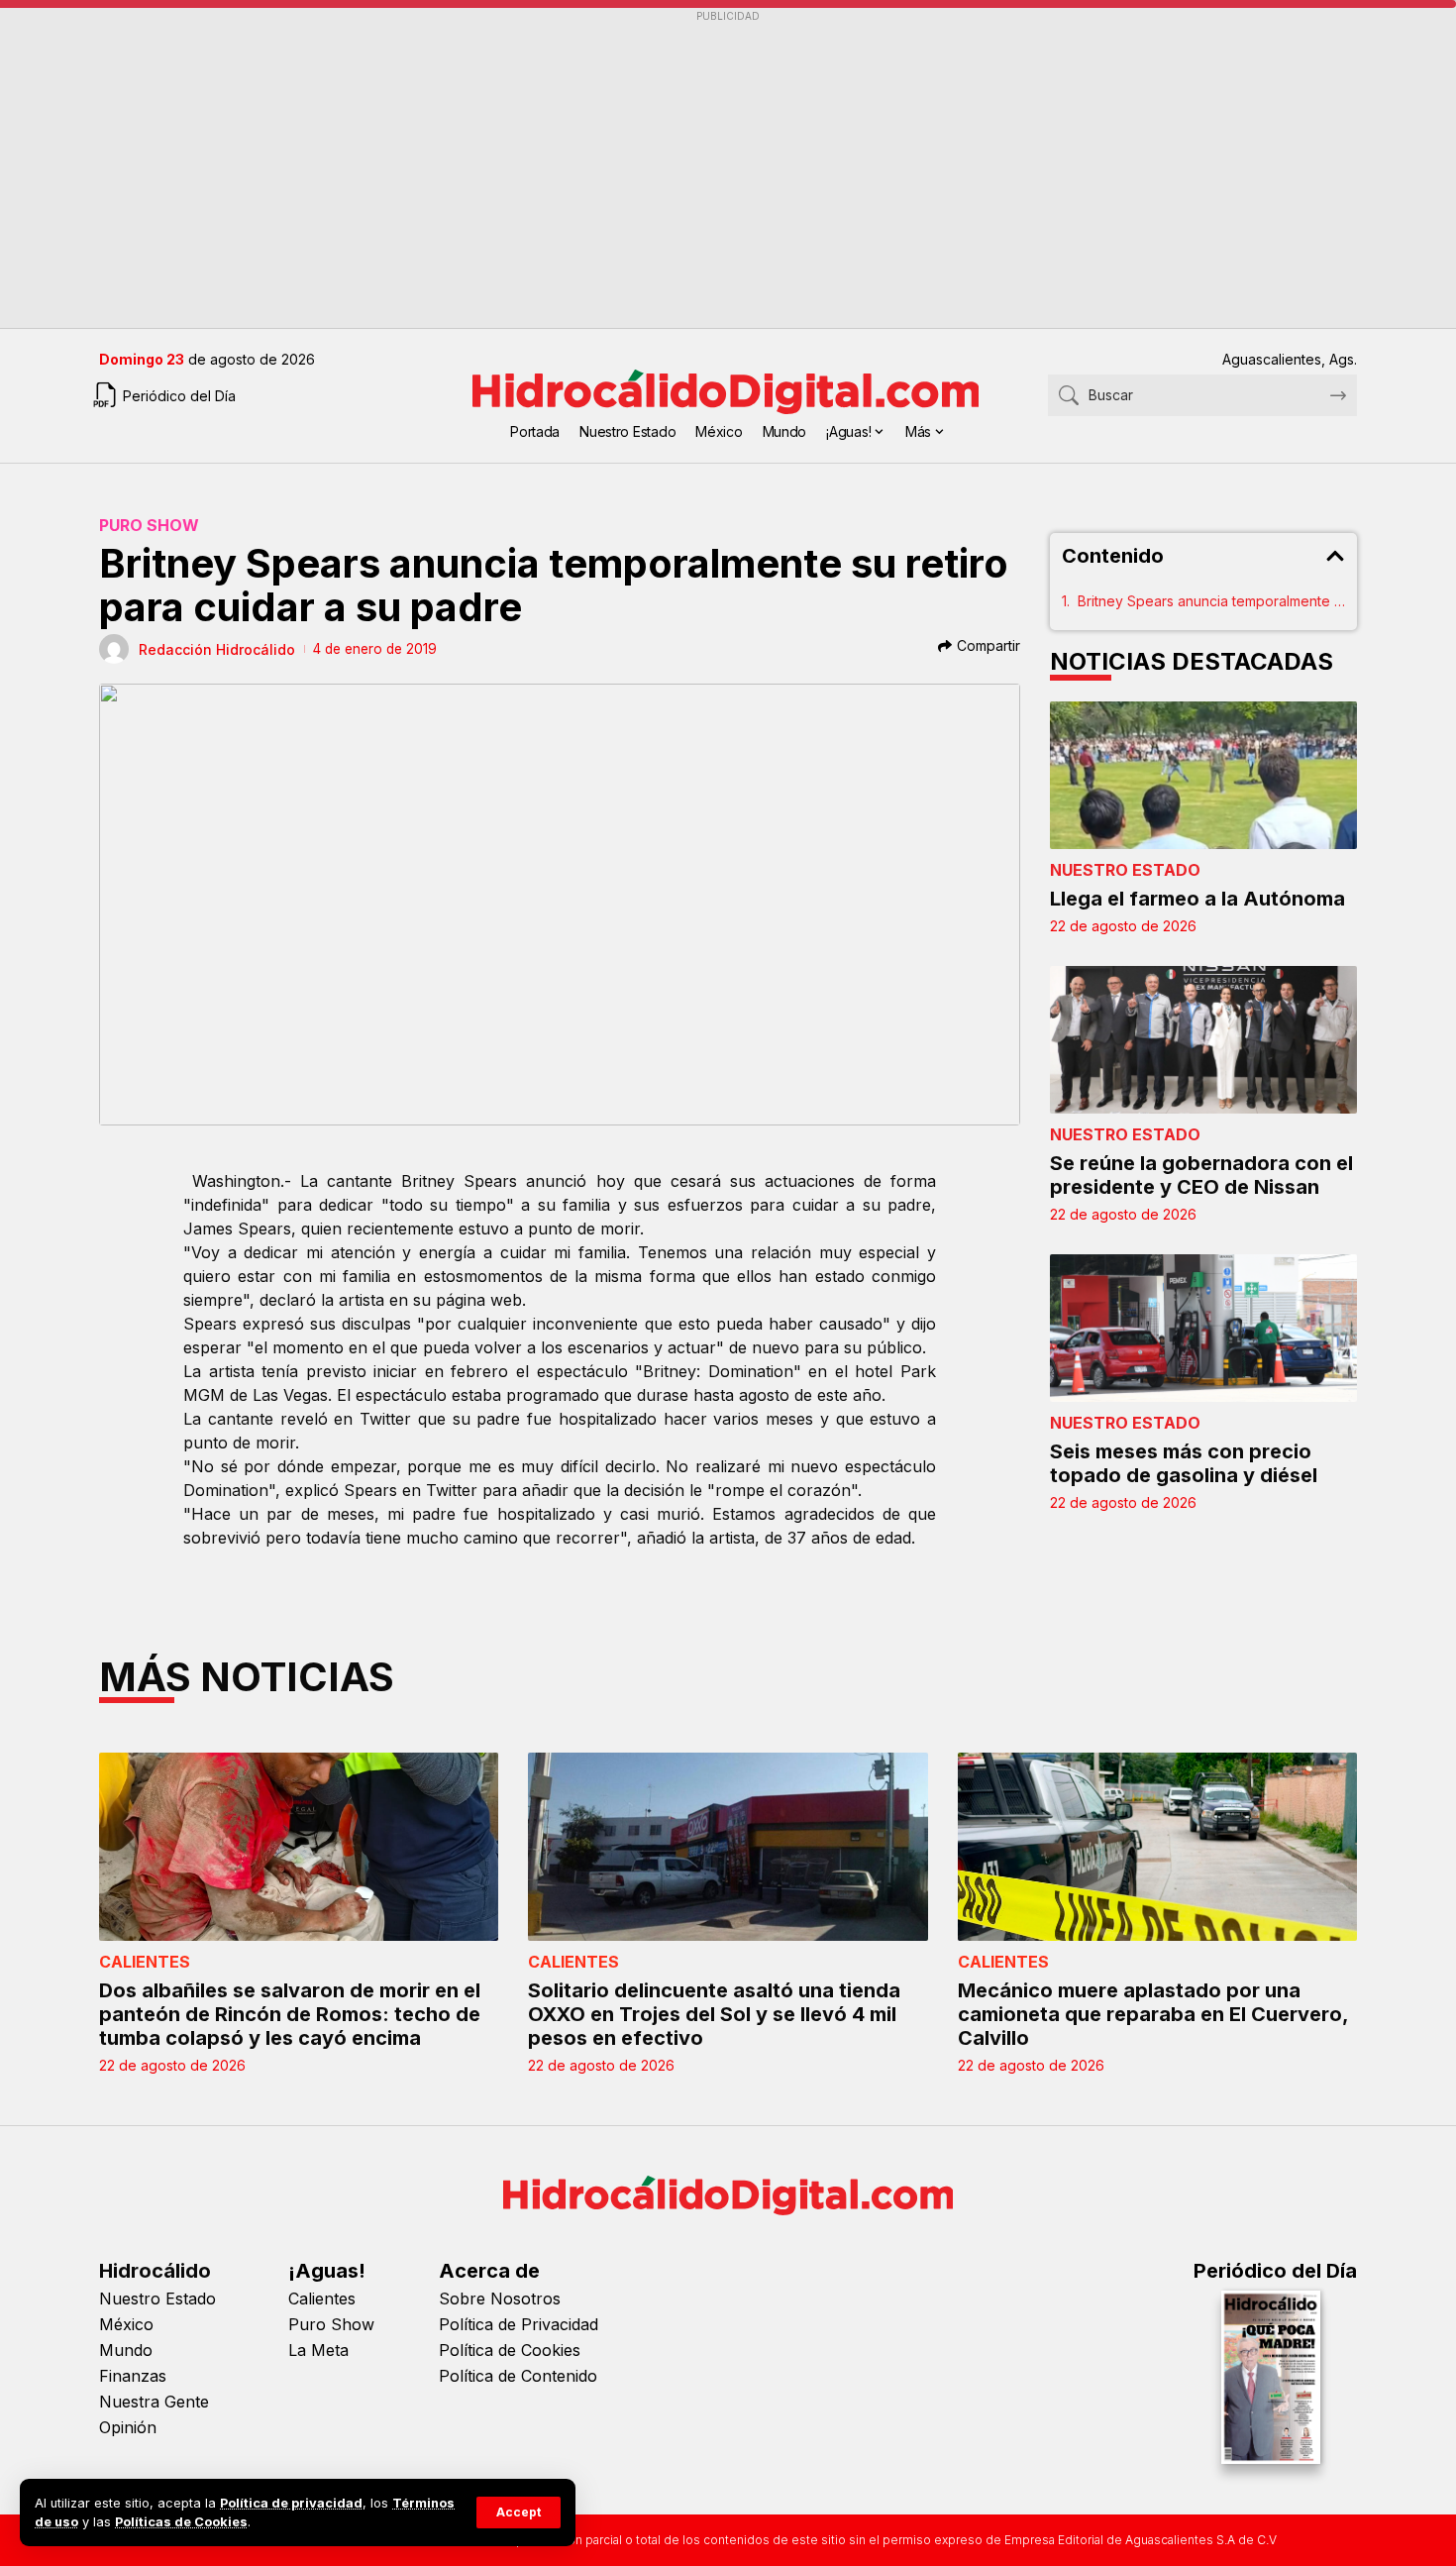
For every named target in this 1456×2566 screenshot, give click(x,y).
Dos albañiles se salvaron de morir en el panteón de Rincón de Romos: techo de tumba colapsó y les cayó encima (290, 2014)
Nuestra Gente (154, 2402)
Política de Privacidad (519, 2324)
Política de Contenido (518, 2376)
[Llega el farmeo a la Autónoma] (1203, 775)
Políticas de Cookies (181, 2522)
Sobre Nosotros (500, 2299)
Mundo (126, 2350)
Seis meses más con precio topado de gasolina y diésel (1184, 1463)
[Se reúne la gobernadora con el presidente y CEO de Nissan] (1203, 1040)
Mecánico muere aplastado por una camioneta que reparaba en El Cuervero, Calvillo (1153, 2014)
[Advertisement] (693, 169)
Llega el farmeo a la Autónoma (1197, 899)
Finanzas (133, 2376)
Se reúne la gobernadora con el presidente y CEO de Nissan (1201, 1175)
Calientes (145, 1962)
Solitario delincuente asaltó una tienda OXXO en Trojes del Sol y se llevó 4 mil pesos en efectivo (714, 2014)
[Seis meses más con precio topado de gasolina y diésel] (1203, 1328)
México (126, 2324)
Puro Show (149, 525)
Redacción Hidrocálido (217, 649)
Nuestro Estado (1125, 870)
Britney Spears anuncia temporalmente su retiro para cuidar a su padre (1211, 601)
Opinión (128, 2427)
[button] (519, 2513)
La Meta (318, 2350)
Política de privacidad (291, 2503)
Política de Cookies (510, 2350)
